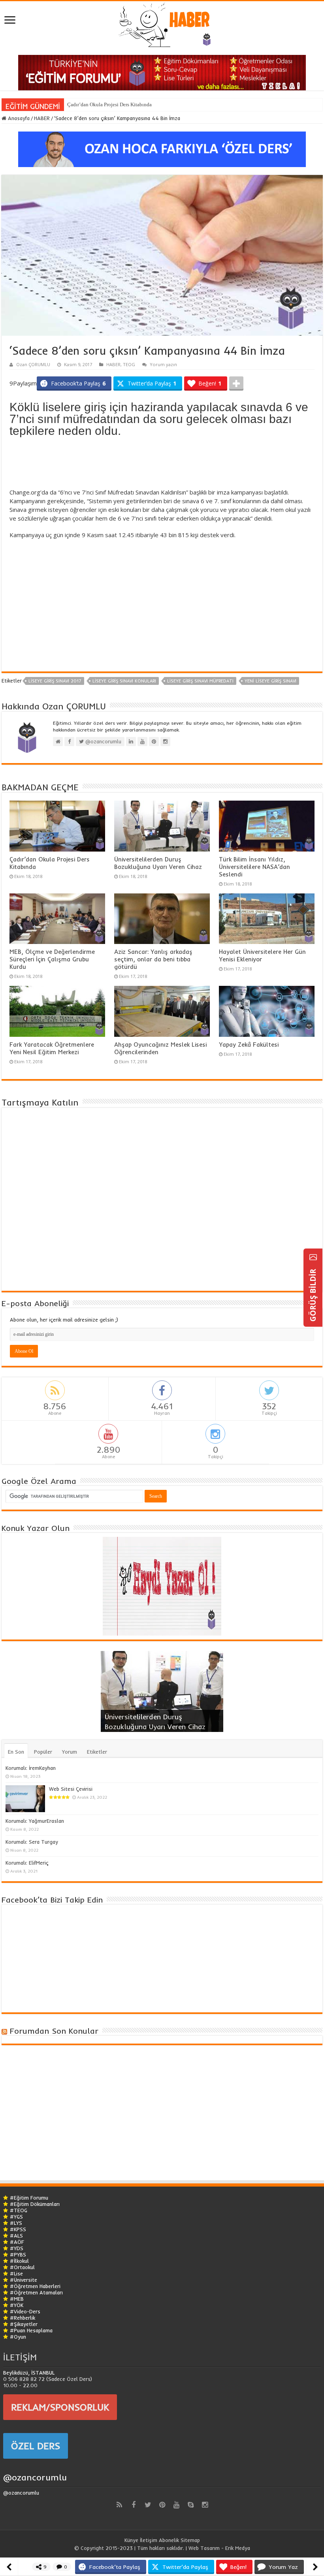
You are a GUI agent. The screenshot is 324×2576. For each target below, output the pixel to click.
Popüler (43, 1752)
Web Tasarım (204, 2548)
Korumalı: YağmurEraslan (35, 1821)
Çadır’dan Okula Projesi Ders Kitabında (109, 104)
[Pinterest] (162, 2505)
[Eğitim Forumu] (162, 72)
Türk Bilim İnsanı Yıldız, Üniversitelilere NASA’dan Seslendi (254, 867)
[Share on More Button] (236, 384)
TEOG (129, 364)
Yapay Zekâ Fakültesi (249, 1045)
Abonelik (169, 2540)
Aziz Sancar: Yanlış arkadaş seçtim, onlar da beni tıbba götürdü (153, 959)
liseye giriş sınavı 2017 (55, 681)
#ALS (16, 2236)
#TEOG (19, 2210)
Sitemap (190, 2540)
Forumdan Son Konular (54, 2031)
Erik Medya (238, 2548)
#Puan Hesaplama (31, 2330)
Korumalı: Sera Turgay (32, 1842)
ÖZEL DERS (36, 2446)
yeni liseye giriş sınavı (270, 681)
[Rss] (119, 2505)
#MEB (17, 2299)
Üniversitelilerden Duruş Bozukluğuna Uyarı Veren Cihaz (158, 863)
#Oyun (18, 2337)
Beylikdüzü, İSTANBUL (29, 2373)
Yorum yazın (163, 364)
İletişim (149, 2540)
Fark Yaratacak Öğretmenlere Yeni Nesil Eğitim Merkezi (52, 1048)
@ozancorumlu (35, 2477)
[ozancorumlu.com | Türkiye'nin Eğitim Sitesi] (162, 22)
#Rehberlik (23, 2318)
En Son (16, 1752)
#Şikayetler (24, 2324)
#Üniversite (24, 2280)
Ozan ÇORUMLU (33, 364)
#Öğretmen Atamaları (36, 2292)
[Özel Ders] (162, 149)
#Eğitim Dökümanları (35, 2204)
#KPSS (18, 2229)
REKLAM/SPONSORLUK (60, 2407)
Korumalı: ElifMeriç (27, 1863)
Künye (131, 2540)
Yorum (70, 1752)
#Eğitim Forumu (29, 2198)
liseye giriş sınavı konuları (124, 681)
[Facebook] (134, 2505)
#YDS (17, 2248)
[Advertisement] (162, 464)
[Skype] (190, 2505)
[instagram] (205, 2505)
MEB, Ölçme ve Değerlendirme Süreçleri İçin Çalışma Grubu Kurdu (52, 959)
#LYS (16, 2223)
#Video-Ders (25, 2311)
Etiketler (97, 1752)
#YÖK (17, 2305)
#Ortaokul (22, 2267)
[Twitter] (148, 2505)
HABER (42, 118)
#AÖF (17, 2242)
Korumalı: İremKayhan (31, 1768)
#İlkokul (19, 2261)
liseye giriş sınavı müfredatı (200, 681)
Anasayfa (18, 118)
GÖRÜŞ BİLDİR (313, 1294)
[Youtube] (176, 2505)
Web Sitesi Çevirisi (71, 1789)
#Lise (16, 2273)
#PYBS (18, 2254)
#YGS (16, 2217)
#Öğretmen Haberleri (35, 2286)
